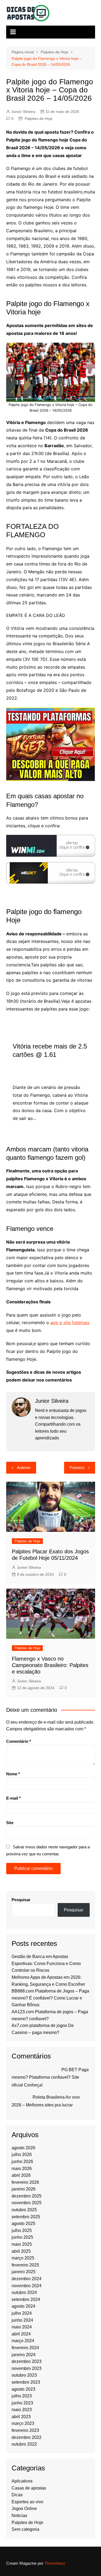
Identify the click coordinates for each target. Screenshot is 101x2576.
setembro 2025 (26, 2217)
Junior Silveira (23, 112)
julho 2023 (22, 2396)
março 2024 (23, 2341)
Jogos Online (24, 2509)
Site (10, 1823)
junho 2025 (22, 2237)
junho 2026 (22, 2162)
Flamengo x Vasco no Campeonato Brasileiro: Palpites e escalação (50, 1665)
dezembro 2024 (27, 2279)
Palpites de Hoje (39, 119)
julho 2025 (22, 2230)
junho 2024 (22, 2320)
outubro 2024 (24, 2292)
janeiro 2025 (24, 2272)
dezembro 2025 (27, 2196)
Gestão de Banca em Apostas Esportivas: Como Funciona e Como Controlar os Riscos (46, 1963)
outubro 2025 (24, 2210)
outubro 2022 (24, 2444)
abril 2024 (21, 2334)
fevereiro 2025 (25, 2265)
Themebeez (55, 2563)
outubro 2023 (24, 2375)
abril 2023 (21, 2417)
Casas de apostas (29, 2488)
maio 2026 (22, 2169)
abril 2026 (21, 2175)
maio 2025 (22, 2244)
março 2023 (23, 2423)
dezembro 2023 (27, 2361)
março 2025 (23, 2258)
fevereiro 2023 (25, 2430)
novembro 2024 (27, 2286)
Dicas (17, 2495)
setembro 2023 (26, 2382)
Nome (13, 1774)
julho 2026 (22, 2155)
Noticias (19, 2516)
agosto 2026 (23, 2148)
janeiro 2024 (24, 2355)
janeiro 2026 (24, 2189)
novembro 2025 (27, 2203)
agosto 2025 (23, 2223)
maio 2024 (22, 2327)
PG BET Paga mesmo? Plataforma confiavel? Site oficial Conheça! (50, 2077)
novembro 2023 (27, 2368)
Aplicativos (22, 2481)
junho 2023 (22, 2403)
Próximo (77, 1468)
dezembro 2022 (27, 2437)
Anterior (24, 1468)
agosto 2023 (23, 2389)
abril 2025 (21, 2251)
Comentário (19, 1741)
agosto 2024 (23, 2306)
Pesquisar (21, 1900)
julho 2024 (22, 2313)
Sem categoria (25, 2529)
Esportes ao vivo (27, 2502)
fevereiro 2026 (25, 2182)
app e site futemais (70, 1322)
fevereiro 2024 (25, 2348)
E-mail (13, 1798)
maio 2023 (22, 2410)
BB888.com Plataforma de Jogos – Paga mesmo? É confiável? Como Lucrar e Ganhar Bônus (50, 1998)
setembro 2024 (26, 2299)
